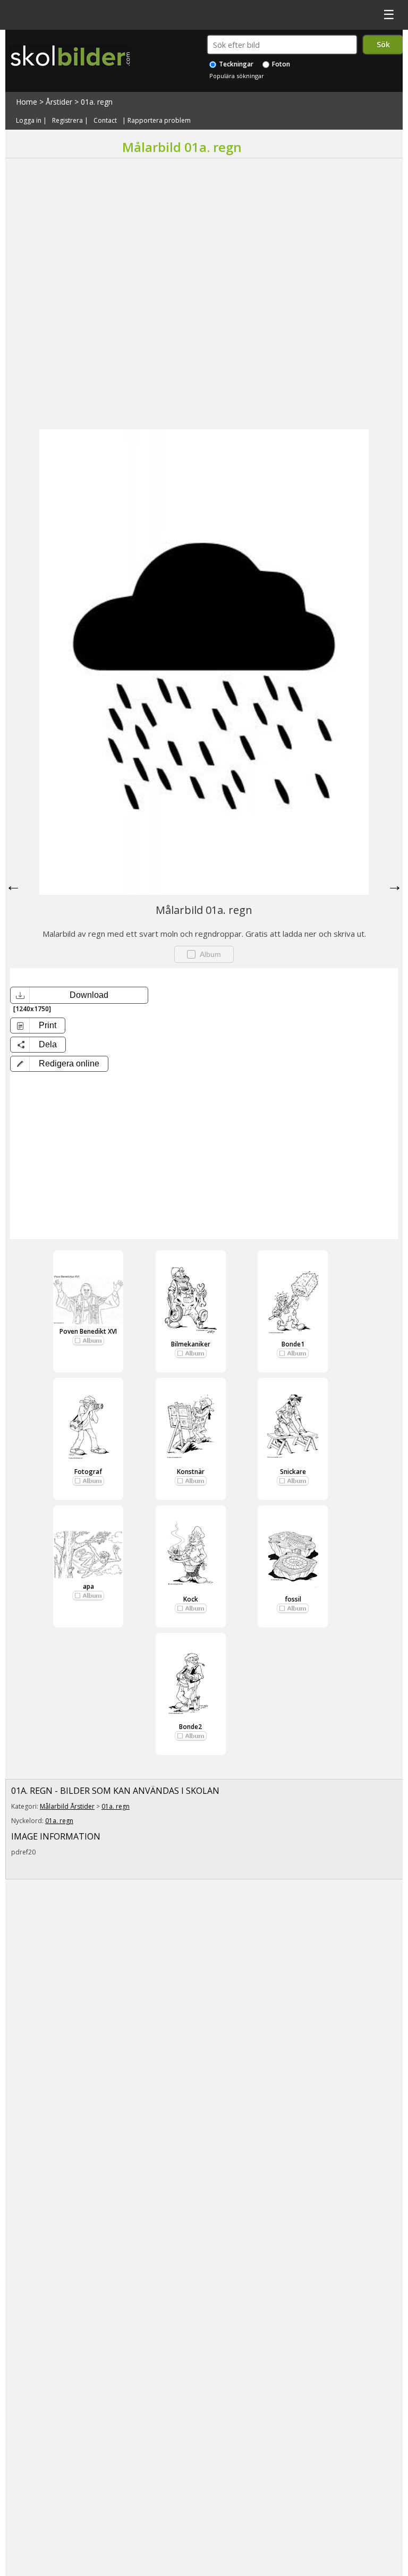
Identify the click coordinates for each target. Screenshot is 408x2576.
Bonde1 (293, 1344)
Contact (105, 120)
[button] (59, 1064)
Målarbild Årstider (67, 1806)
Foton (280, 64)
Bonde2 (190, 1727)
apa (88, 1586)
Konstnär (191, 1472)
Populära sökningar (237, 76)
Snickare (293, 1472)
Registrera (67, 120)
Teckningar (235, 64)
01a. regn (97, 102)
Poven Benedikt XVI (88, 1331)
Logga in (29, 120)
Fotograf (88, 1472)
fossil (293, 1599)
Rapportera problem (159, 120)
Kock (191, 1599)
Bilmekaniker (191, 1344)
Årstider (59, 102)
